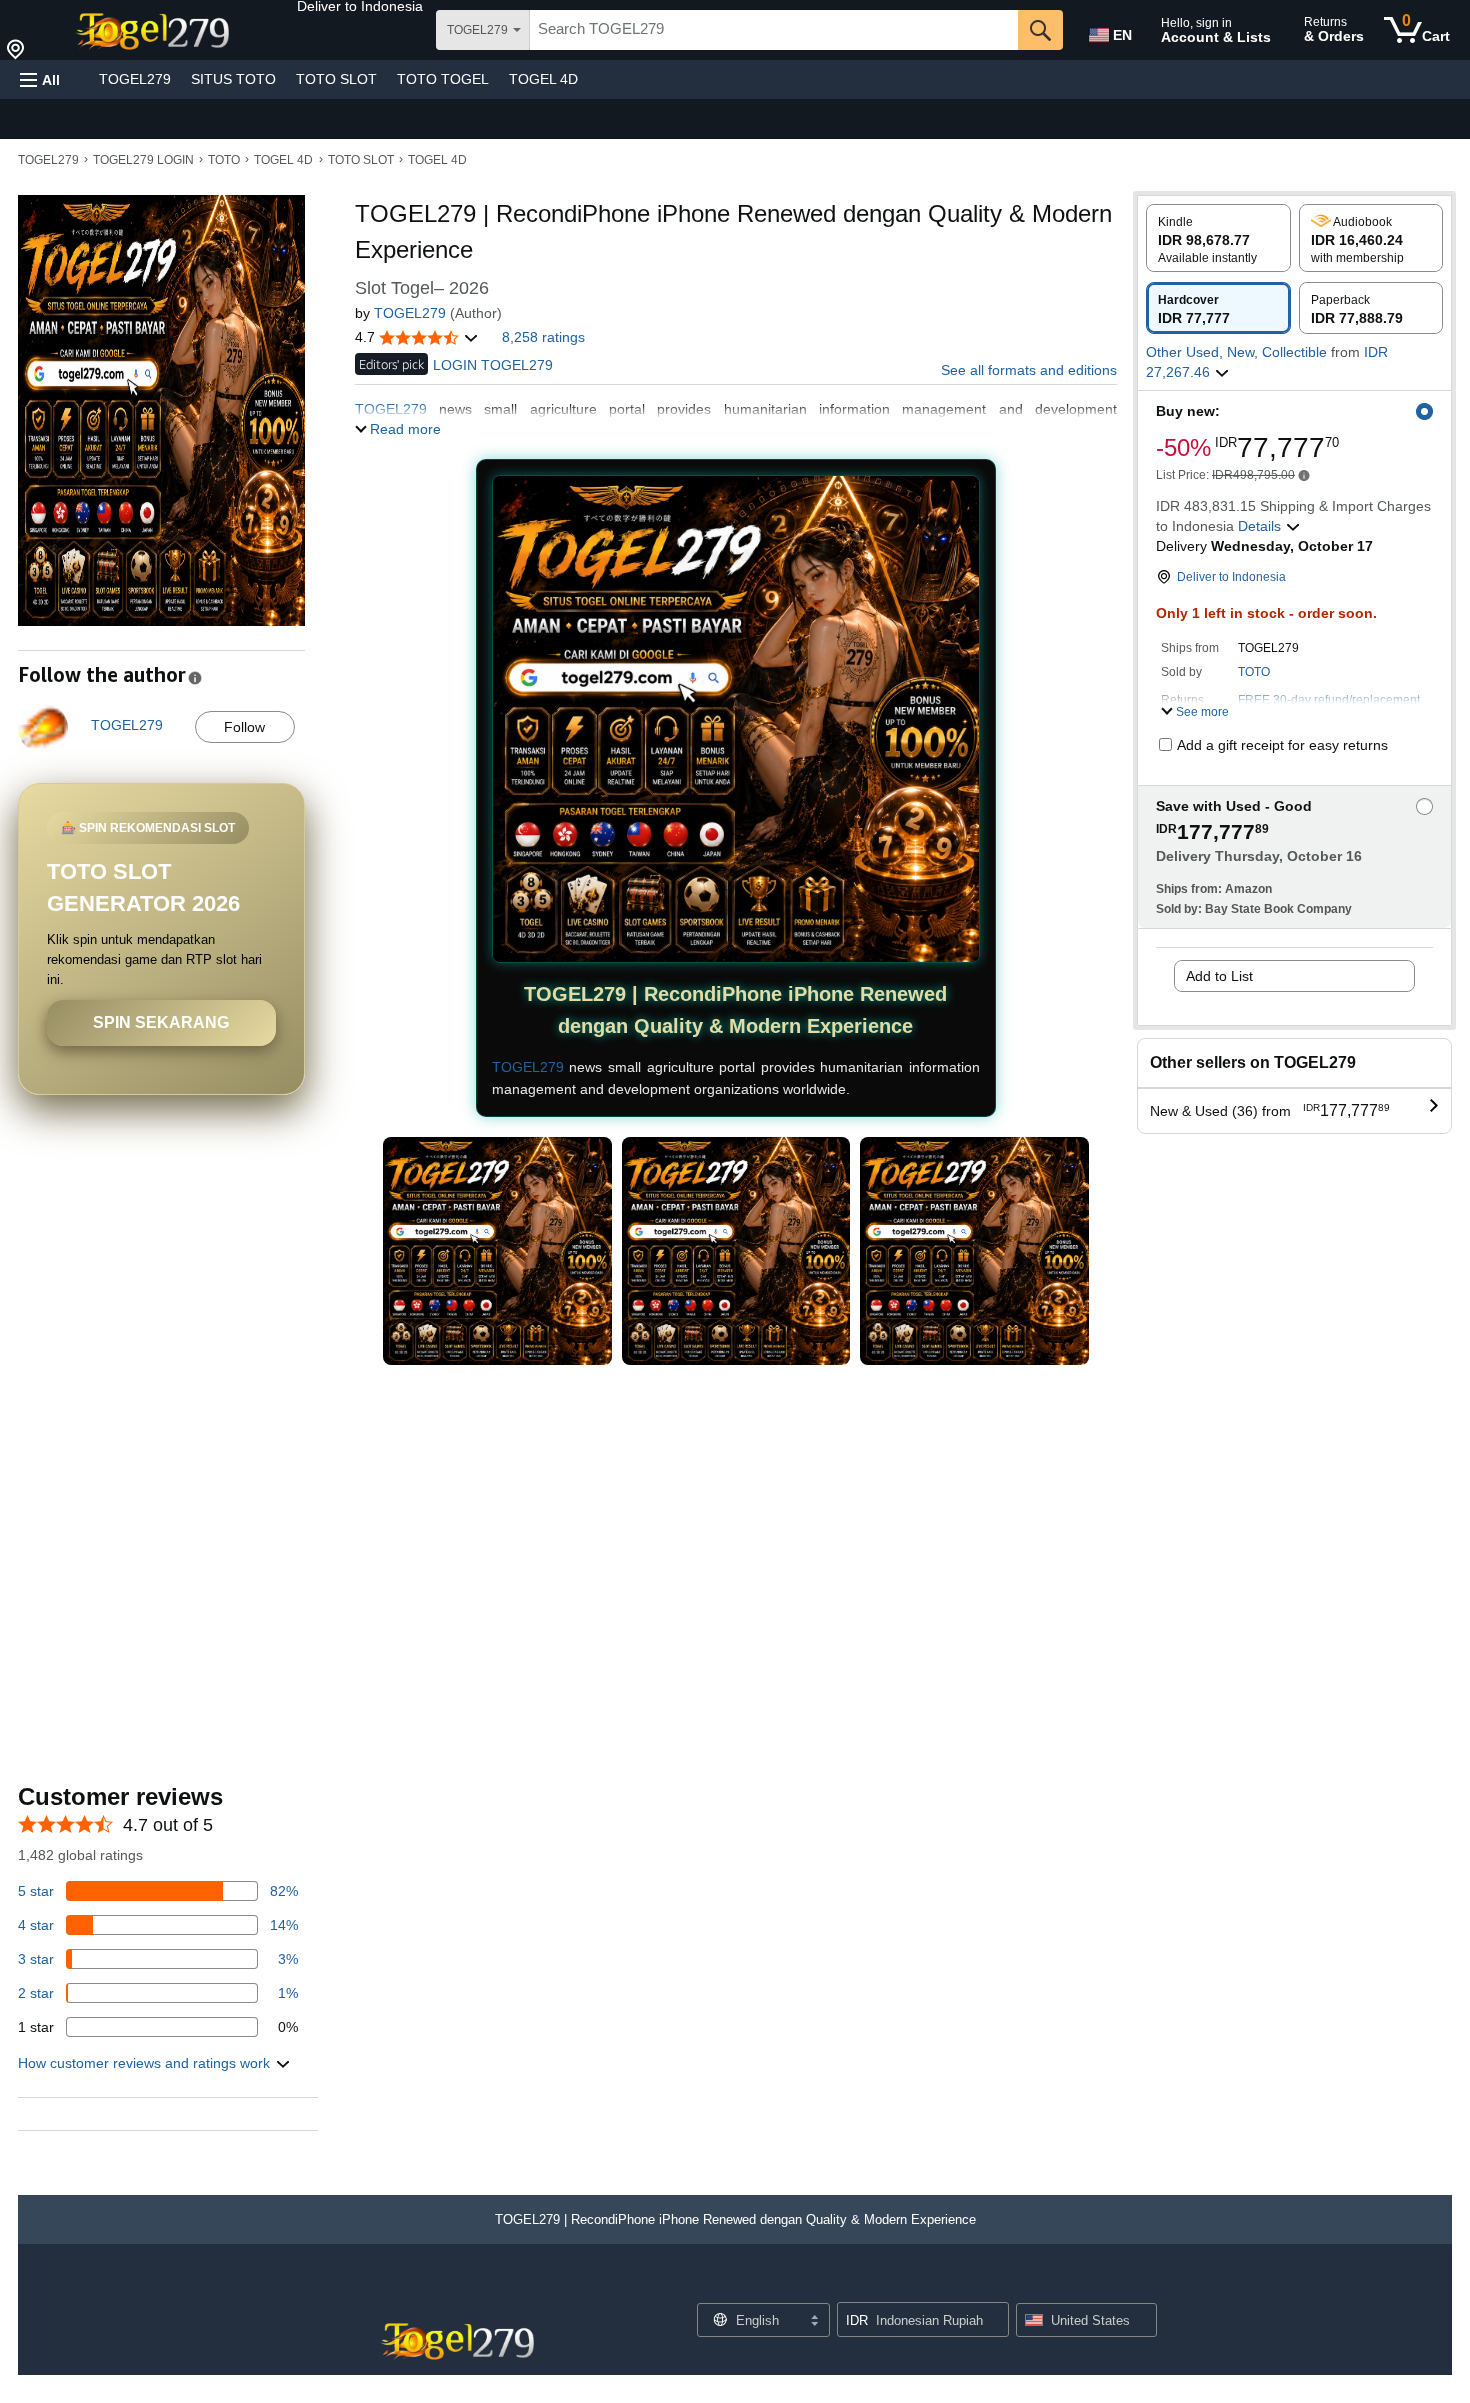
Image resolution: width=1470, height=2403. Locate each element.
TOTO (224, 160)
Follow (244, 727)
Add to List (1219, 976)
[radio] (1218, 238)
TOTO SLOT (336, 79)
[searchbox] (774, 30)
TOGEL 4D (543, 79)
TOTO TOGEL (443, 79)
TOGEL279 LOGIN (143, 160)
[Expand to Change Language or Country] (814, 2322)
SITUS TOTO (233, 79)
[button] (360, 6)
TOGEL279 (135, 79)
